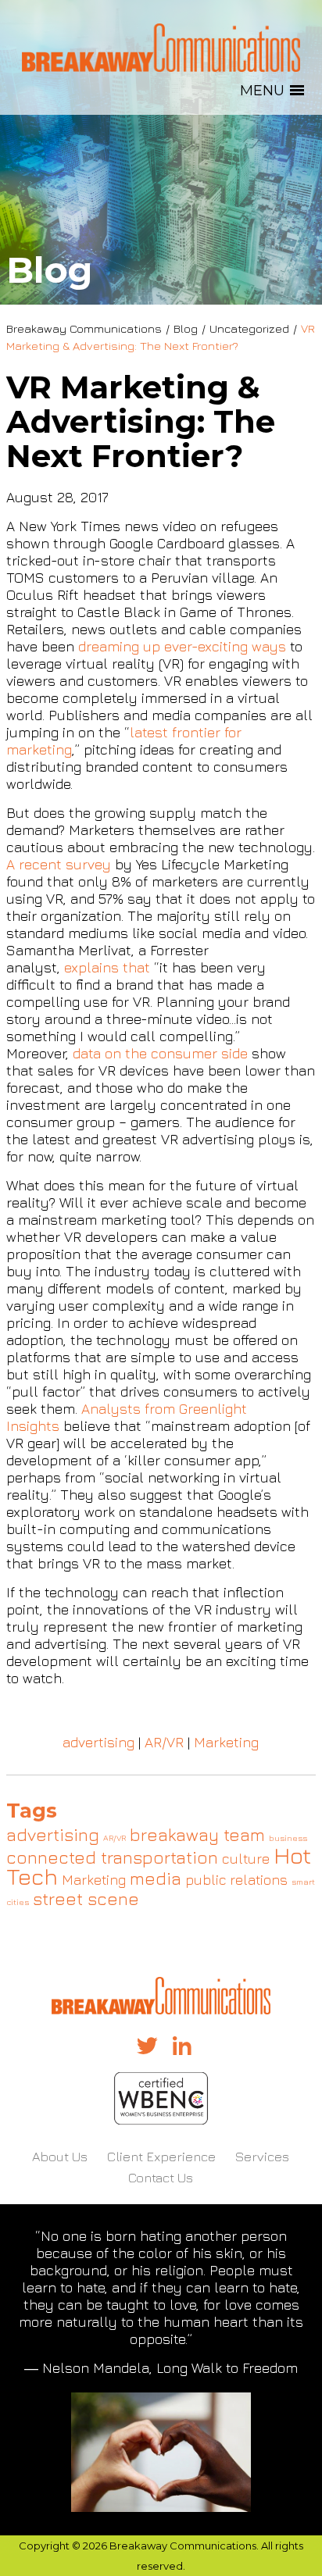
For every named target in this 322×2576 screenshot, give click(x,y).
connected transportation (112, 1857)
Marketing (226, 1742)
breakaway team (197, 1834)
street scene (86, 1898)
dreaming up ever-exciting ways (182, 646)
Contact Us (161, 2178)
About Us (60, 2157)
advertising (98, 1742)
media (156, 1878)
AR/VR (164, 1742)
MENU (262, 91)
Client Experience (161, 2157)
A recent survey (59, 864)
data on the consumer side (160, 1053)
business (288, 1838)
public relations (236, 1880)
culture (246, 1859)
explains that (107, 967)
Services (262, 2157)
